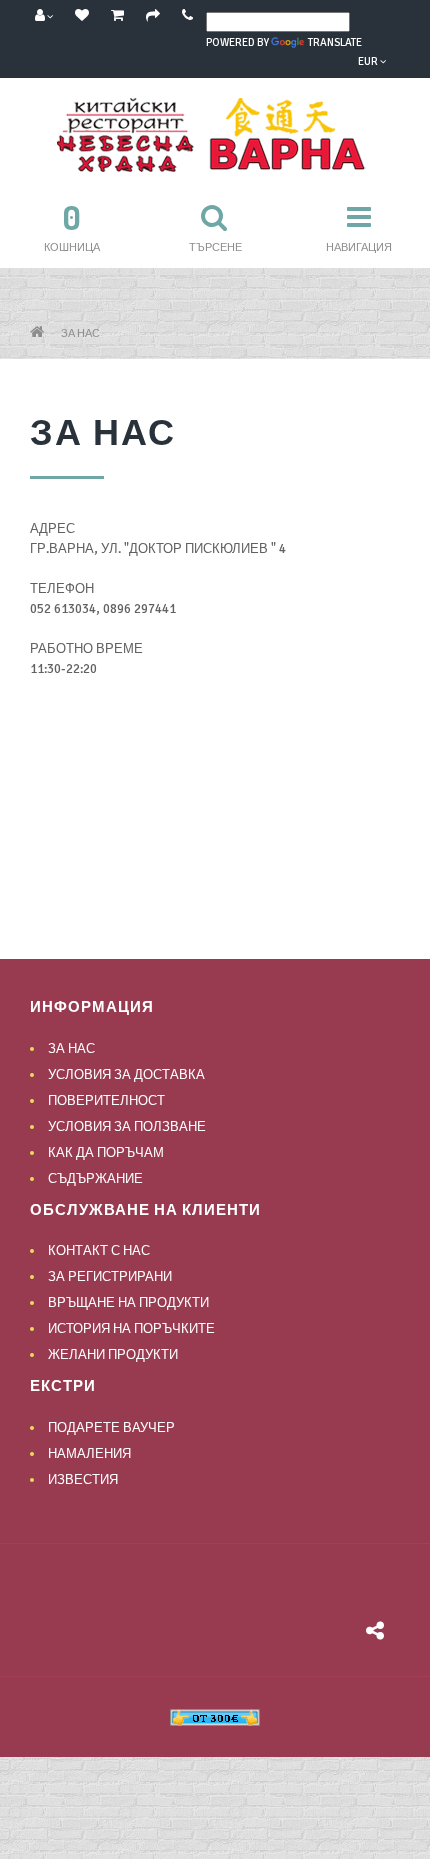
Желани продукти (113, 1355)
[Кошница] (117, 16)
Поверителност (106, 1101)
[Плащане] (153, 16)
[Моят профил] (44, 16)
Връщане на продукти (128, 1303)
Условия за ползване (127, 1127)
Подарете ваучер (111, 1428)
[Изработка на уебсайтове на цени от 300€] (215, 1717)
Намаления (89, 1454)
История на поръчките (131, 1329)
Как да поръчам (106, 1153)
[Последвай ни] (375, 1634)
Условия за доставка (126, 1075)
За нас (80, 333)
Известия (83, 1480)
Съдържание (95, 1179)
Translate (335, 42)
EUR (369, 61)
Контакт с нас (99, 1251)
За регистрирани (110, 1277)
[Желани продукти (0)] (82, 16)
